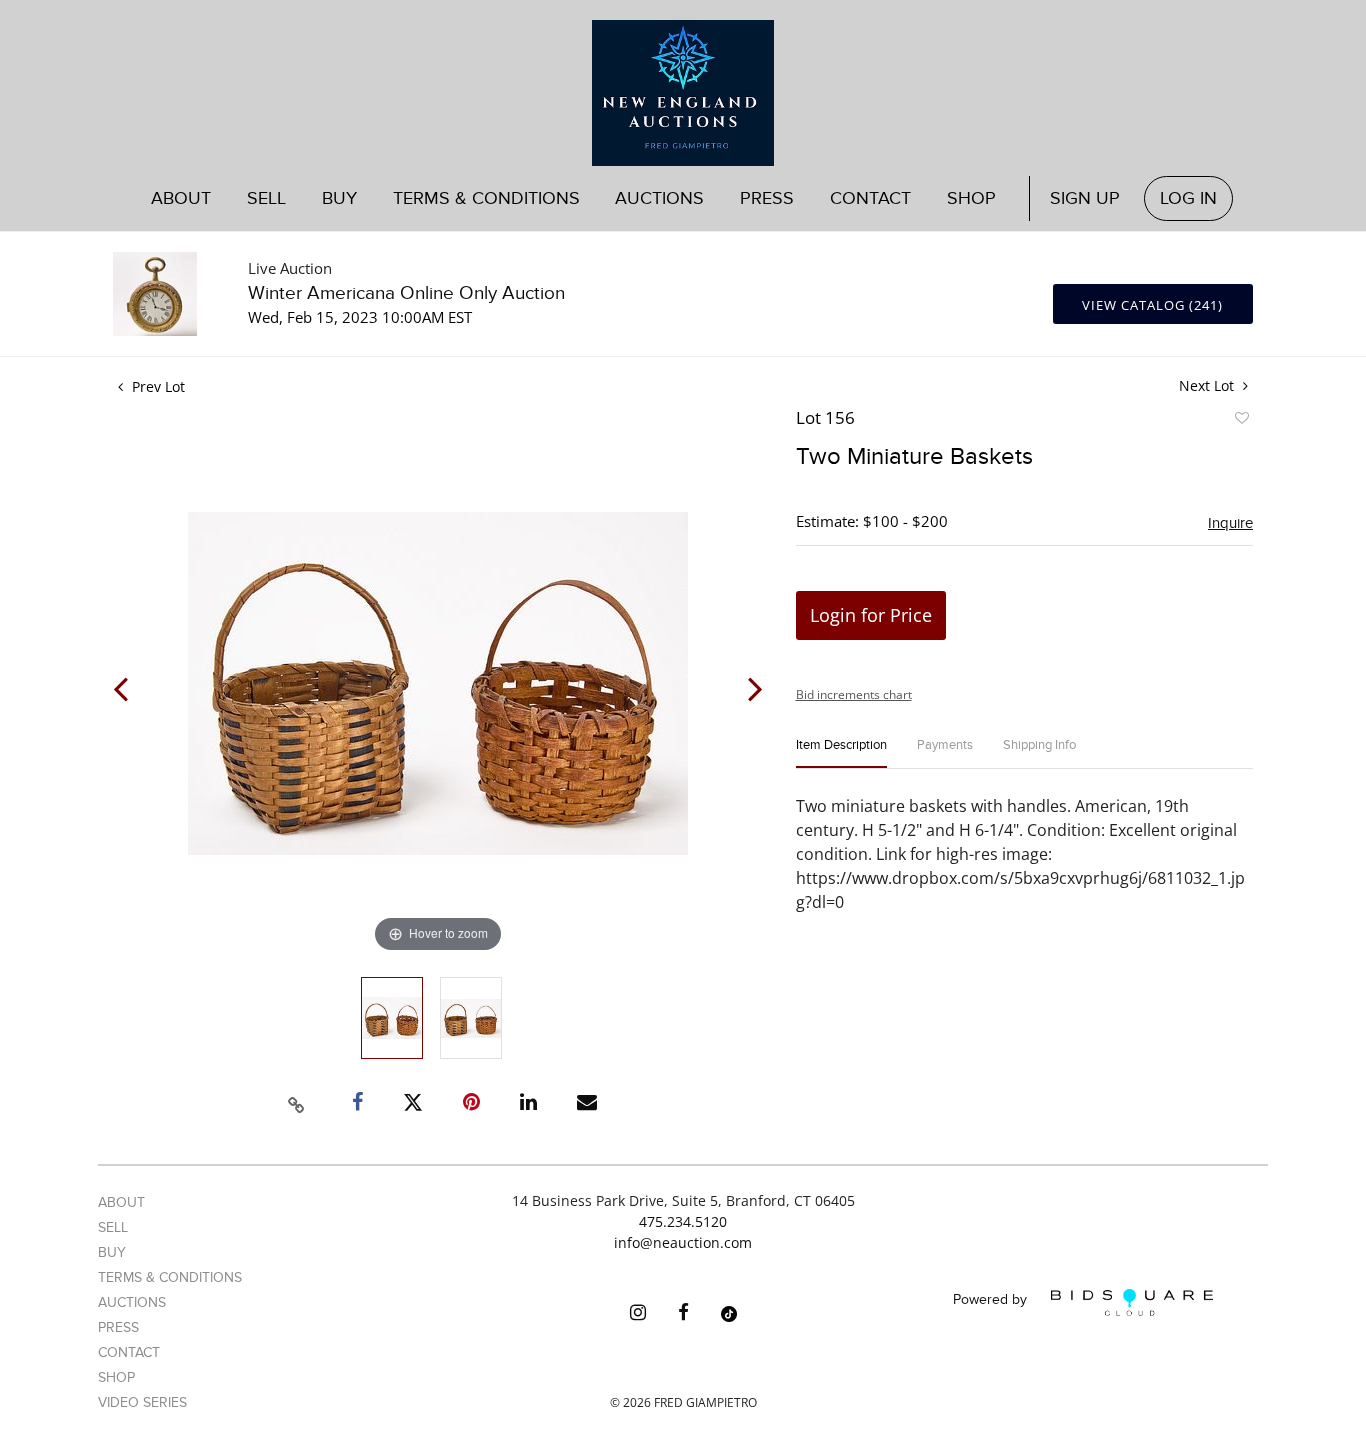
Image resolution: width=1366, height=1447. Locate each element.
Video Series (142, 1402)
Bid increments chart (854, 694)
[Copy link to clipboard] (297, 1102)
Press (767, 198)
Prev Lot (156, 386)
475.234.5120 (683, 1221)
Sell (113, 1227)
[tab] (841, 753)
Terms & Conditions (486, 198)
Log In (1188, 198)
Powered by (992, 1300)
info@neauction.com (683, 1242)
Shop (971, 198)
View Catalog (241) (1152, 305)
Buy (112, 1252)
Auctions (132, 1302)
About (181, 198)
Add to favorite (1241, 421)
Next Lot (1208, 385)
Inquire (1230, 523)
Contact (870, 198)
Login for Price (871, 615)
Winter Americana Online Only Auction (406, 293)
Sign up (1085, 198)
